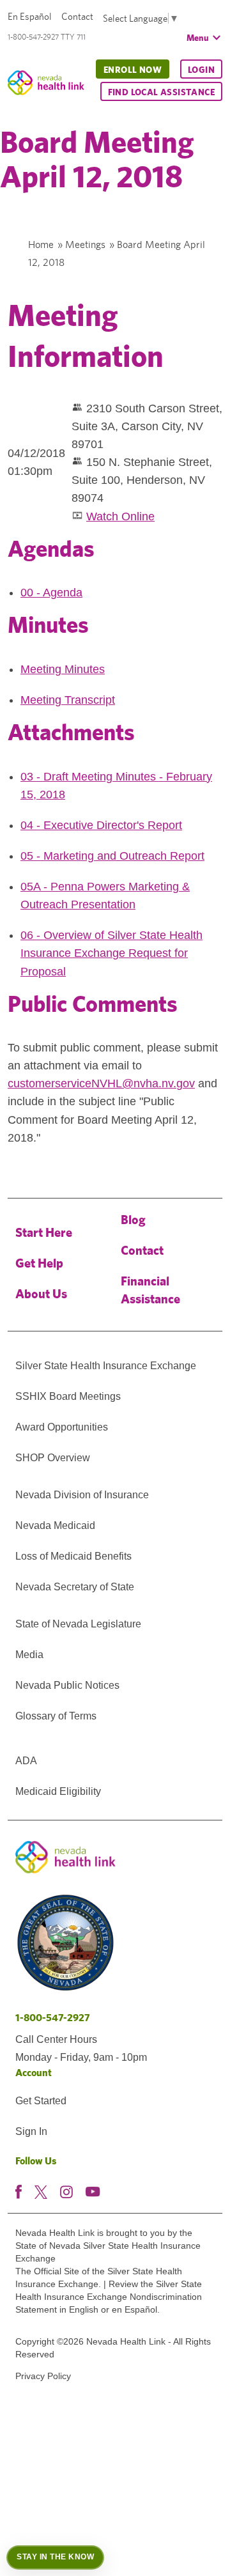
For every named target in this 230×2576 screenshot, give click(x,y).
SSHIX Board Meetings (68, 1396)
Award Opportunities (62, 1427)
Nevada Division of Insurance (82, 1495)
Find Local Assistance (161, 92)
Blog (133, 1219)
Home (41, 244)
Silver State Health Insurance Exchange (106, 1366)
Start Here (44, 1232)
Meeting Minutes (63, 669)
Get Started (41, 2101)
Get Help (39, 1263)
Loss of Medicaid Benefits (73, 1556)
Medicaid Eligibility (58, 1791)
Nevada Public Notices (67, 1685)
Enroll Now (133, 70)
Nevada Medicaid (55, 1525)
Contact (77, 16)
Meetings (85, 244)
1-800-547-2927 (53, 2018)
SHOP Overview (53, 1458)
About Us (41, 1293)
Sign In (31, 2131)
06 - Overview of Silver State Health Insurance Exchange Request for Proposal (111, 953)
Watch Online (120, 516)
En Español (30, 16)
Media (29, 1655)
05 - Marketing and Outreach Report (112, 856)
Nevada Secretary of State (75, 1587)
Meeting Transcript (68, 700)
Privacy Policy (43, 2376)
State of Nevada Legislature (78, 1624)
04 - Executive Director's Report (101, 825)
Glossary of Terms (56, 1716)
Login (201, 70)
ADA (26, 1761)
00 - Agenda (51, 593)
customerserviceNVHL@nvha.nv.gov (101, 1083)
